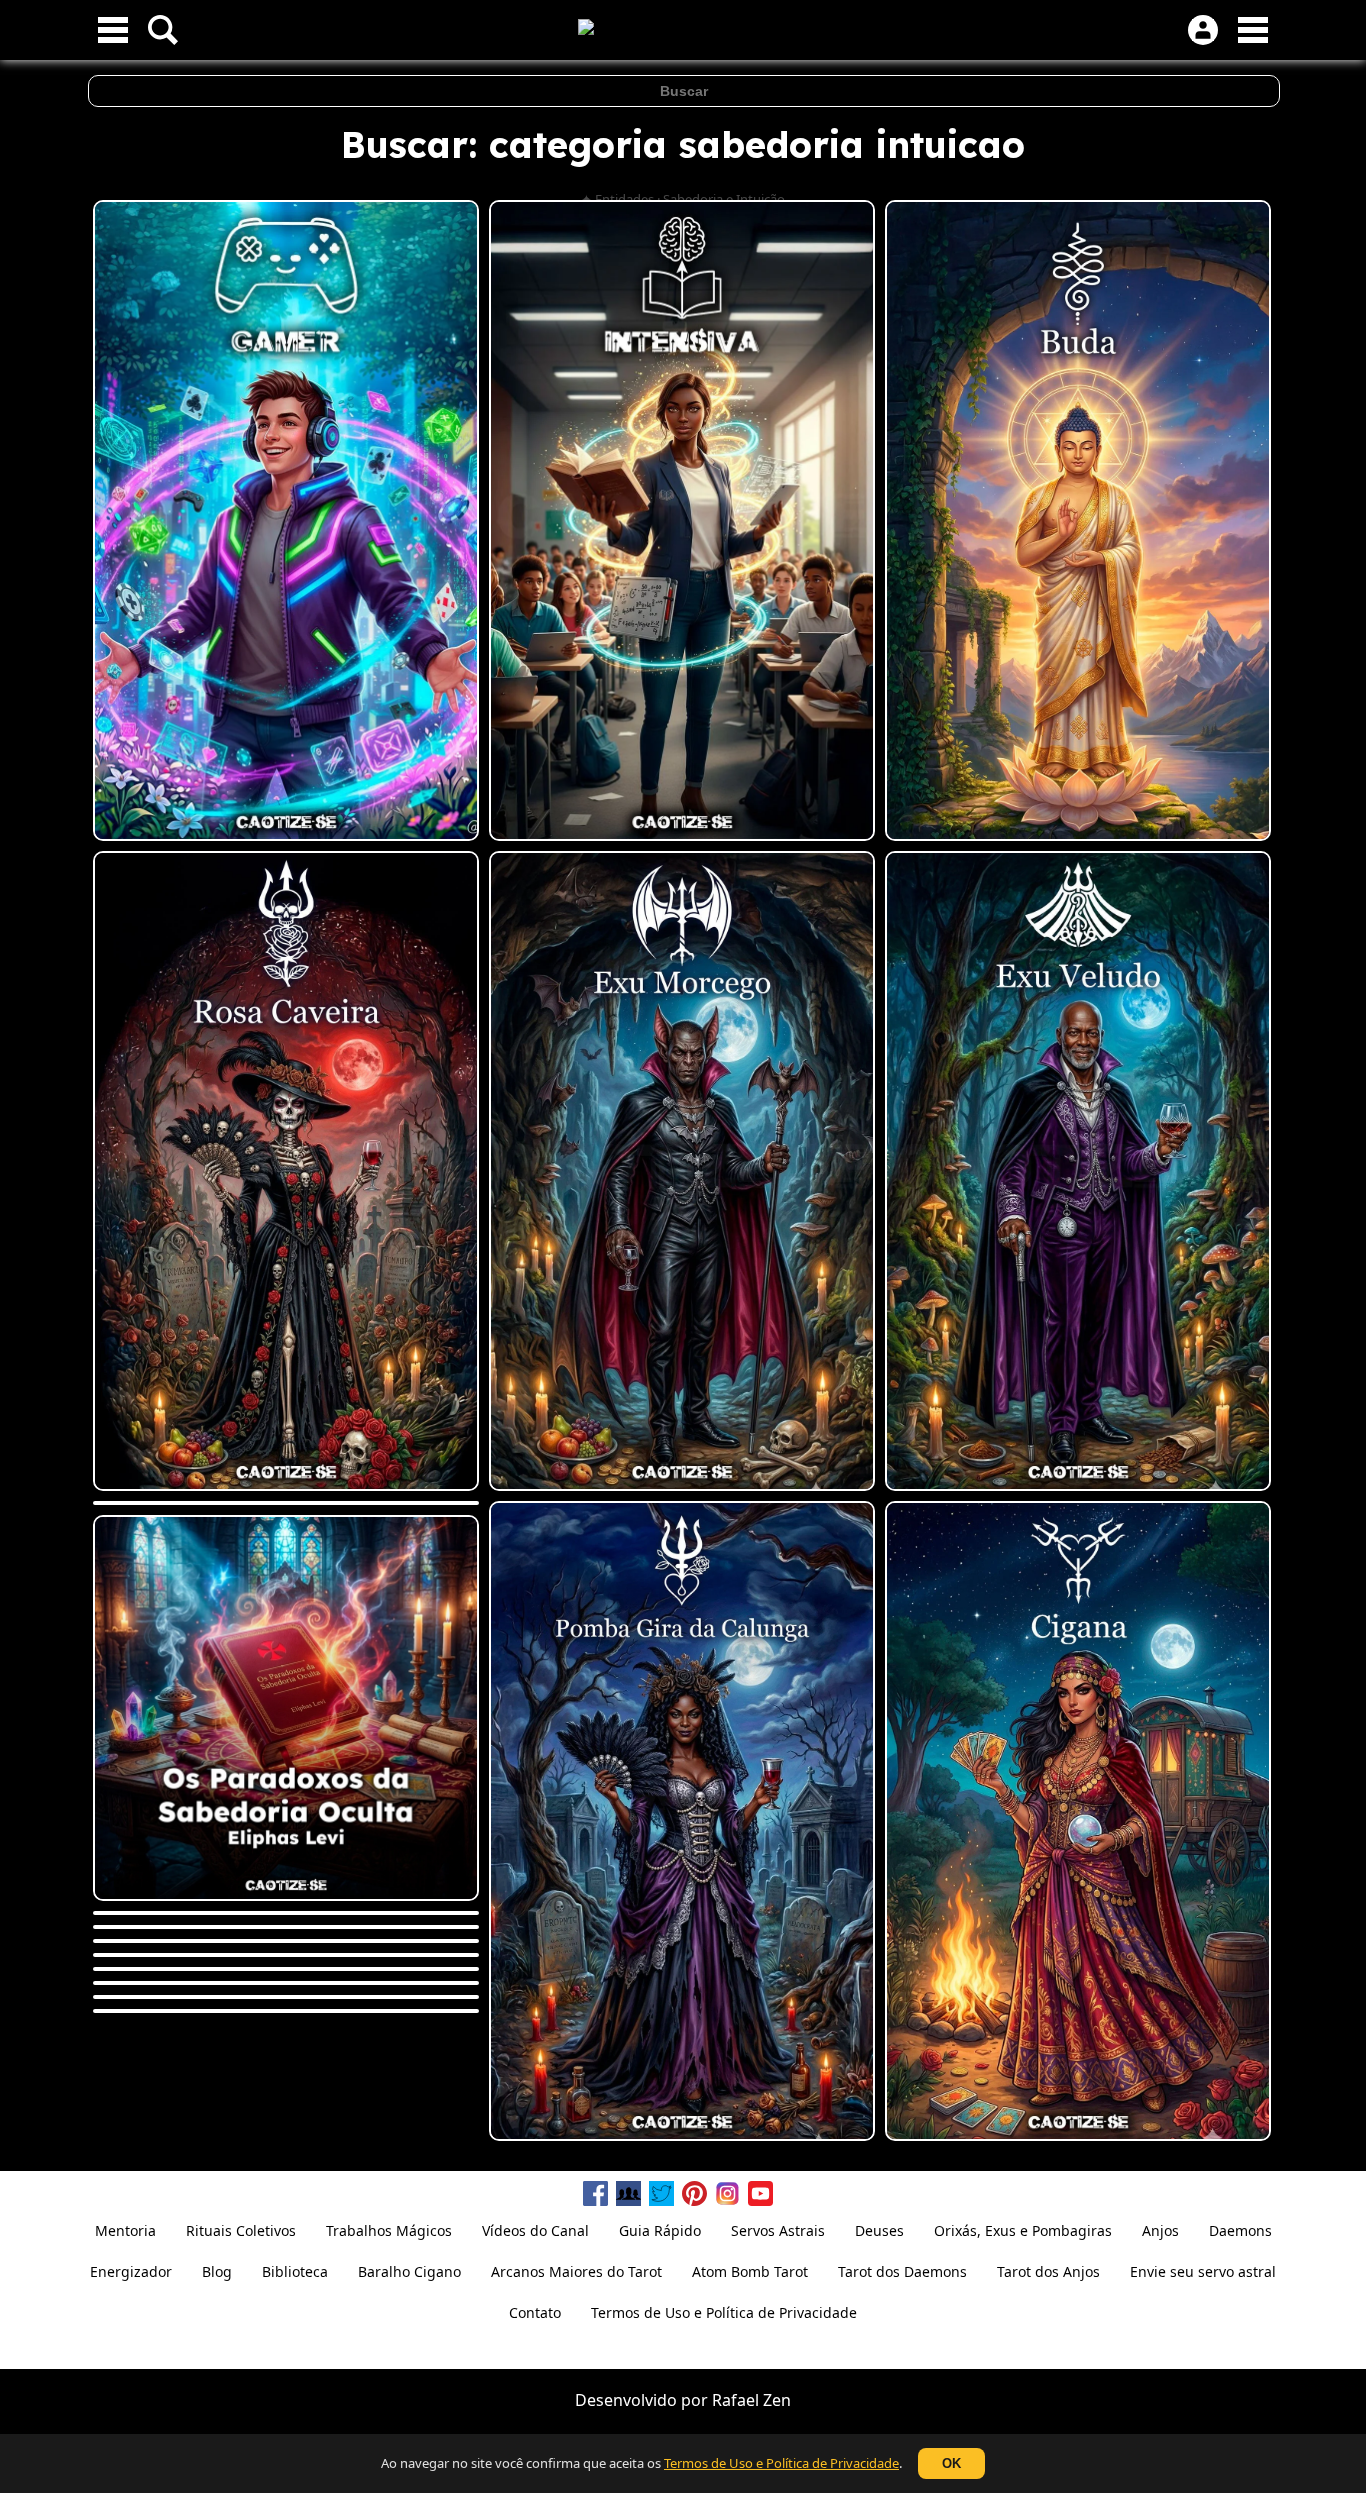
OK (951, 2463)
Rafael (735, 2400)
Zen (777, 2400)
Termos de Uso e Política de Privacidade (781, 2463)
